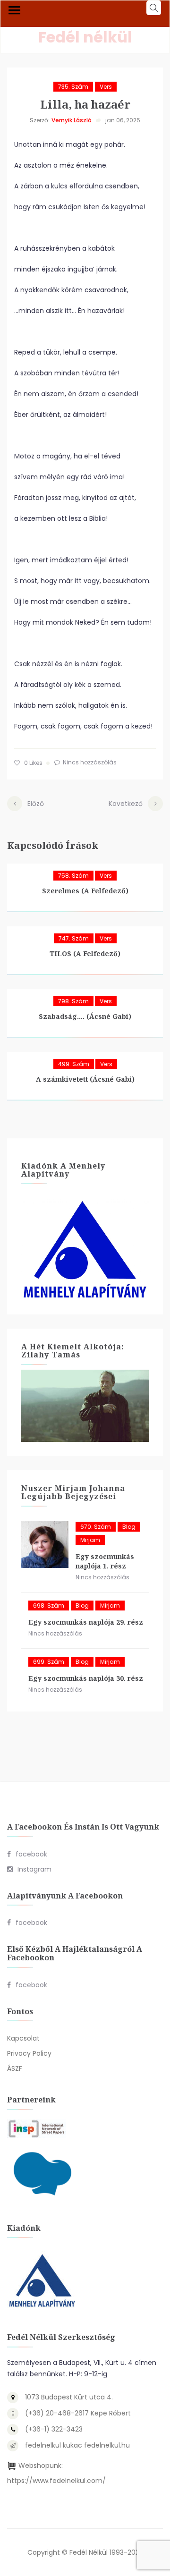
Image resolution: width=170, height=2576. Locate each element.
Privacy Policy (29, 2053)
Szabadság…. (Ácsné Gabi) (85, 1016)
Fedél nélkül (85, 37)
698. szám (49, 1606)
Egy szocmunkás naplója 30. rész (86, 1678)
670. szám (96, 1527)
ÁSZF (15, 2068)
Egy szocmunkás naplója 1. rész (105, 1561)
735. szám (73, 87)
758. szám (73, 876)
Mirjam (90, 1540)
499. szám (74, 1064)
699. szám (49, 1662)
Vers (106, 87)
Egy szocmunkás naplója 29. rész (86, 1622)
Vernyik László (72, 120)
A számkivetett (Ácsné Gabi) (85, 1079)
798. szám (73, 1001)
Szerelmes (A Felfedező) (85, 891)
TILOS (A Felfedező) (85, 953)
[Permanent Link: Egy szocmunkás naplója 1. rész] (45, 1544)
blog (129, 1527)
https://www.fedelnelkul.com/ (56, 2481)
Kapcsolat (23, 2038)
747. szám (74, 938)
